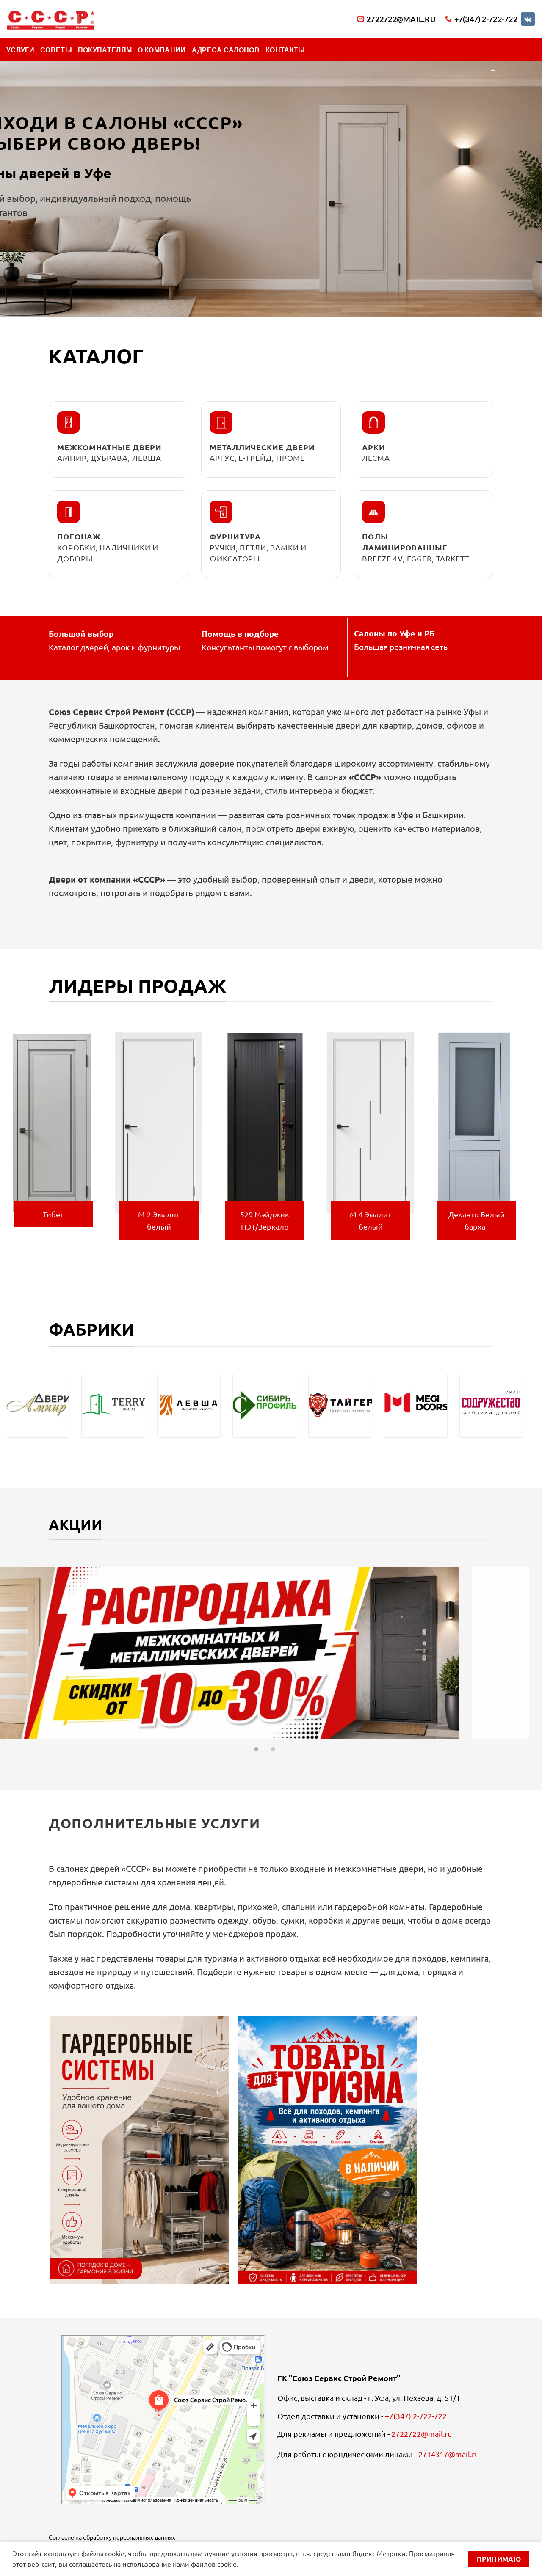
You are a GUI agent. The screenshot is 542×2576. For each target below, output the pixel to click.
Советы (56, 50)
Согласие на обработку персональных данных (112, 2537)
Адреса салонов (226, 50)
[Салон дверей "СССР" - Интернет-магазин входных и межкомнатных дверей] (50, 19)
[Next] (525, 1141)
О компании (162, 50)
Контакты (285, 50)
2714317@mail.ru (449, 2454)
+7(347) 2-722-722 (416, 2416)
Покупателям (105, 50)
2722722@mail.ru (422, 2434)
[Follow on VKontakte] (528, 19)
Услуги (20, 50)
